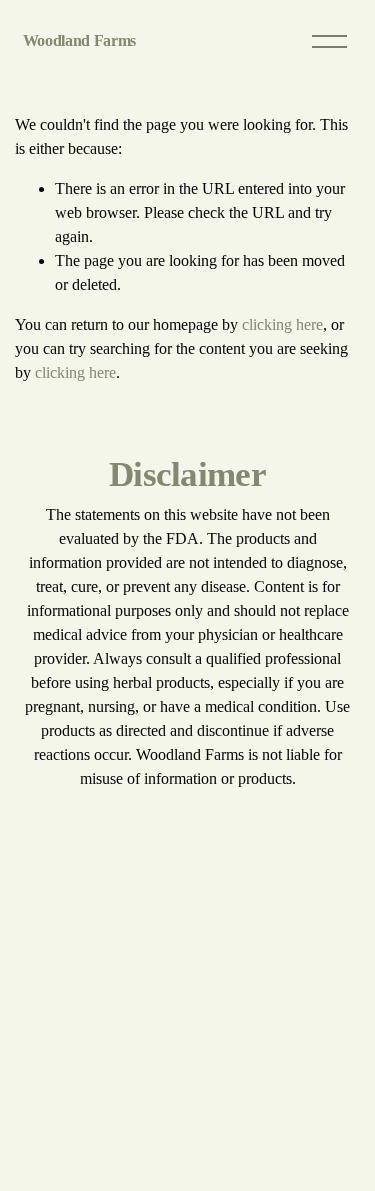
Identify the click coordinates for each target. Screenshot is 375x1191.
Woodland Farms (80, 40)
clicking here (282, 324)
